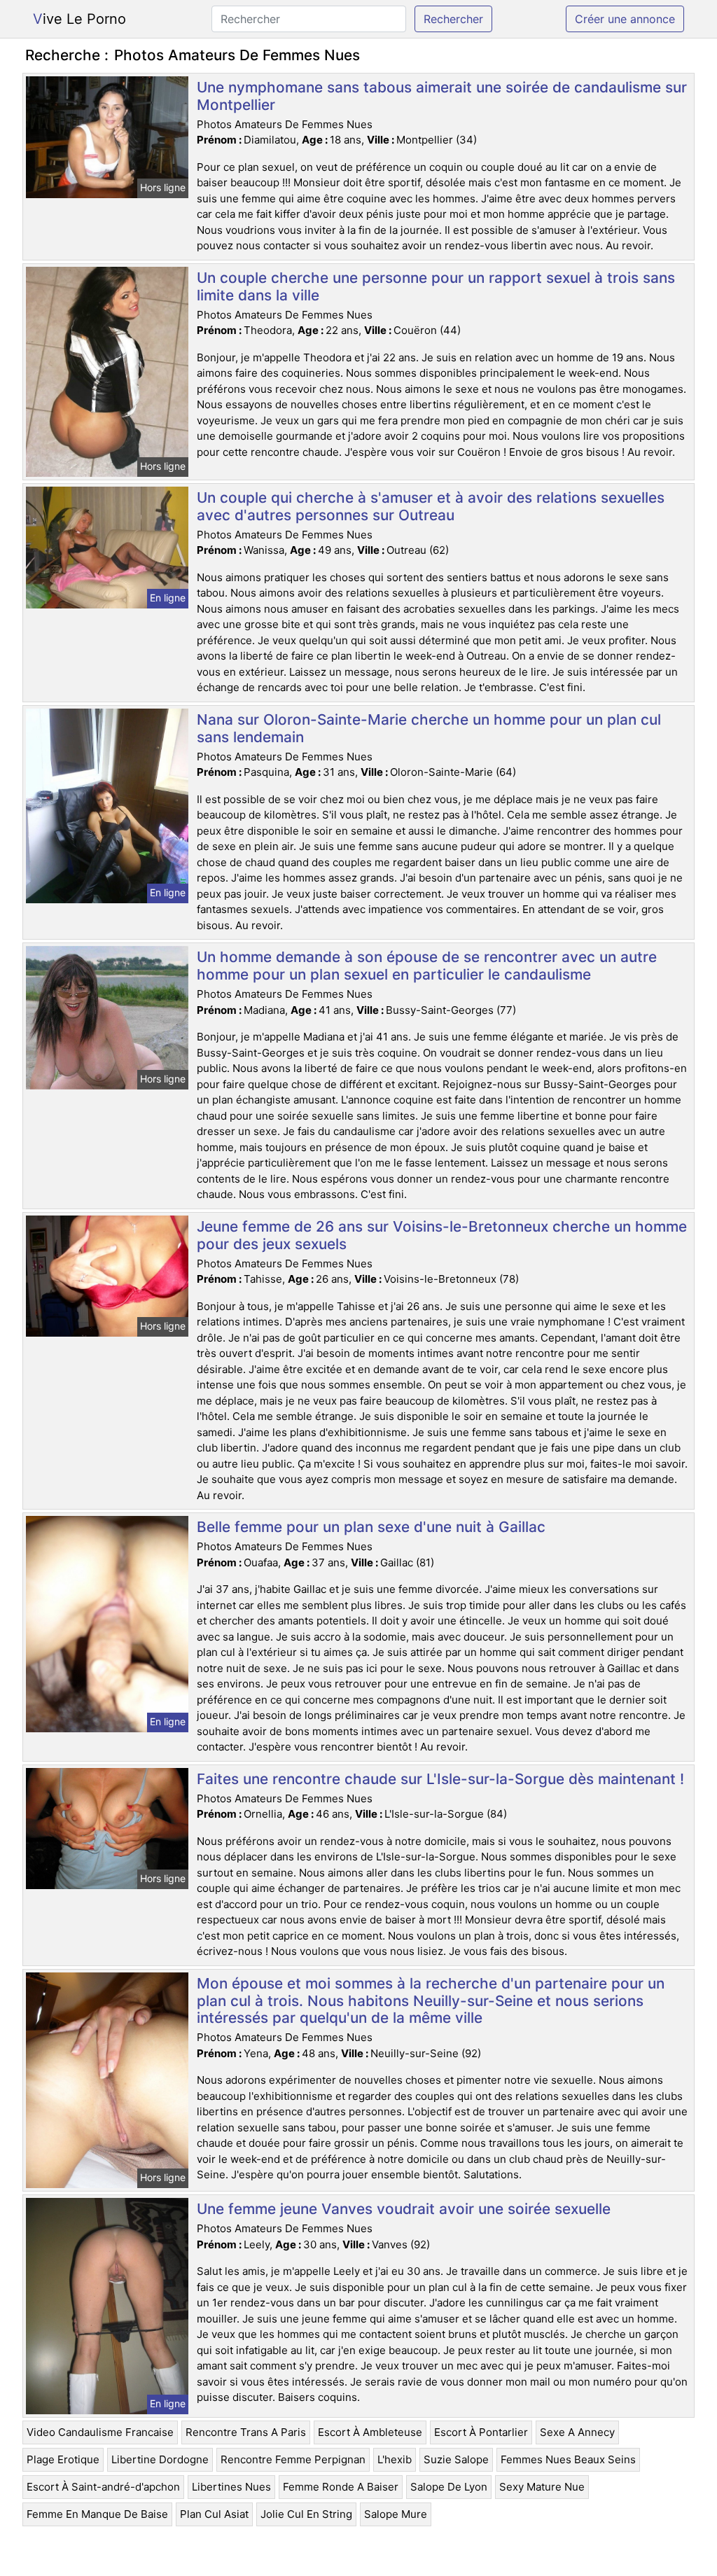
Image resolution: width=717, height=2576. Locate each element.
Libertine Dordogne (160, 2459)
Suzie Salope (456, 2459)
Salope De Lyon (449, 2487)
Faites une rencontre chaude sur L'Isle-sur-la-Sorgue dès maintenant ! (440, 1779)
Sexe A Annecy (577, 2432)
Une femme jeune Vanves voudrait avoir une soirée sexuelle (404, 2209)
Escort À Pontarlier (481, 2432)
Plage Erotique (63, 2459)
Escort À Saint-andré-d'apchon (103, 2487)
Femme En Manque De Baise (97, 2514)
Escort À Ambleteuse (370, 2432)
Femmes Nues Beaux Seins (568, 2459)
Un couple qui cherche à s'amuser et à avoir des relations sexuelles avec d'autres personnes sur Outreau (431, 506)
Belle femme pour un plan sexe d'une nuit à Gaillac (371, 1527)
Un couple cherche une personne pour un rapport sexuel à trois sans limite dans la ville (436, 286)
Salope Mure (396, 2514)
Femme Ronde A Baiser (341, 2487)
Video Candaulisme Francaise (100, 2432)
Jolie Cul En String (306, 2514)
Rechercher (453, 19)
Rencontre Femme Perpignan (293, 2459)
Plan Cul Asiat (214, 2514)
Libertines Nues (231, 2487)
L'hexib (395, 2459)
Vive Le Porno (79, 19)
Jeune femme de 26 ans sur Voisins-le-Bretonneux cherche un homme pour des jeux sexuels (442, 1235)
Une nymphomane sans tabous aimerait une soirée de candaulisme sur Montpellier (442, 96)
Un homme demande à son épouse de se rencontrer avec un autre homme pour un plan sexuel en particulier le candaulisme (427, 966)
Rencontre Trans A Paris (246, 2432)
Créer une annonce (625, 19)
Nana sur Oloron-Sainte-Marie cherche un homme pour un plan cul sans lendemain (429, 728)
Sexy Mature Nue (542, 2487)
